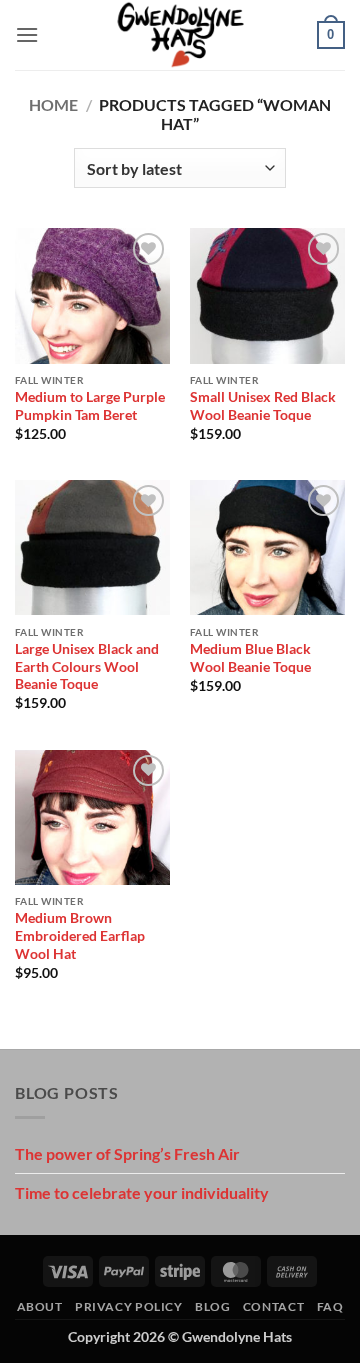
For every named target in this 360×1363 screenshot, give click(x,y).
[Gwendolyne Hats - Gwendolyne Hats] (180, 35)
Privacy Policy (129, 1306)
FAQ (330, 1306)
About (40, 1306)
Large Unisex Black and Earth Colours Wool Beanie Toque (87, 666)
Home (53, 104)
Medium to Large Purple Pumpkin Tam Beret (90, 406)
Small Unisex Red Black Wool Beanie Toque (263, 406)
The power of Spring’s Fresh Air (127, 1153)
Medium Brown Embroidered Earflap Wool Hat (80, 935)
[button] (27, 34)
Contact (273, 1306)
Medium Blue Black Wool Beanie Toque (250, 658)
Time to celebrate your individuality (142, 1192)
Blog (212, 1306)
